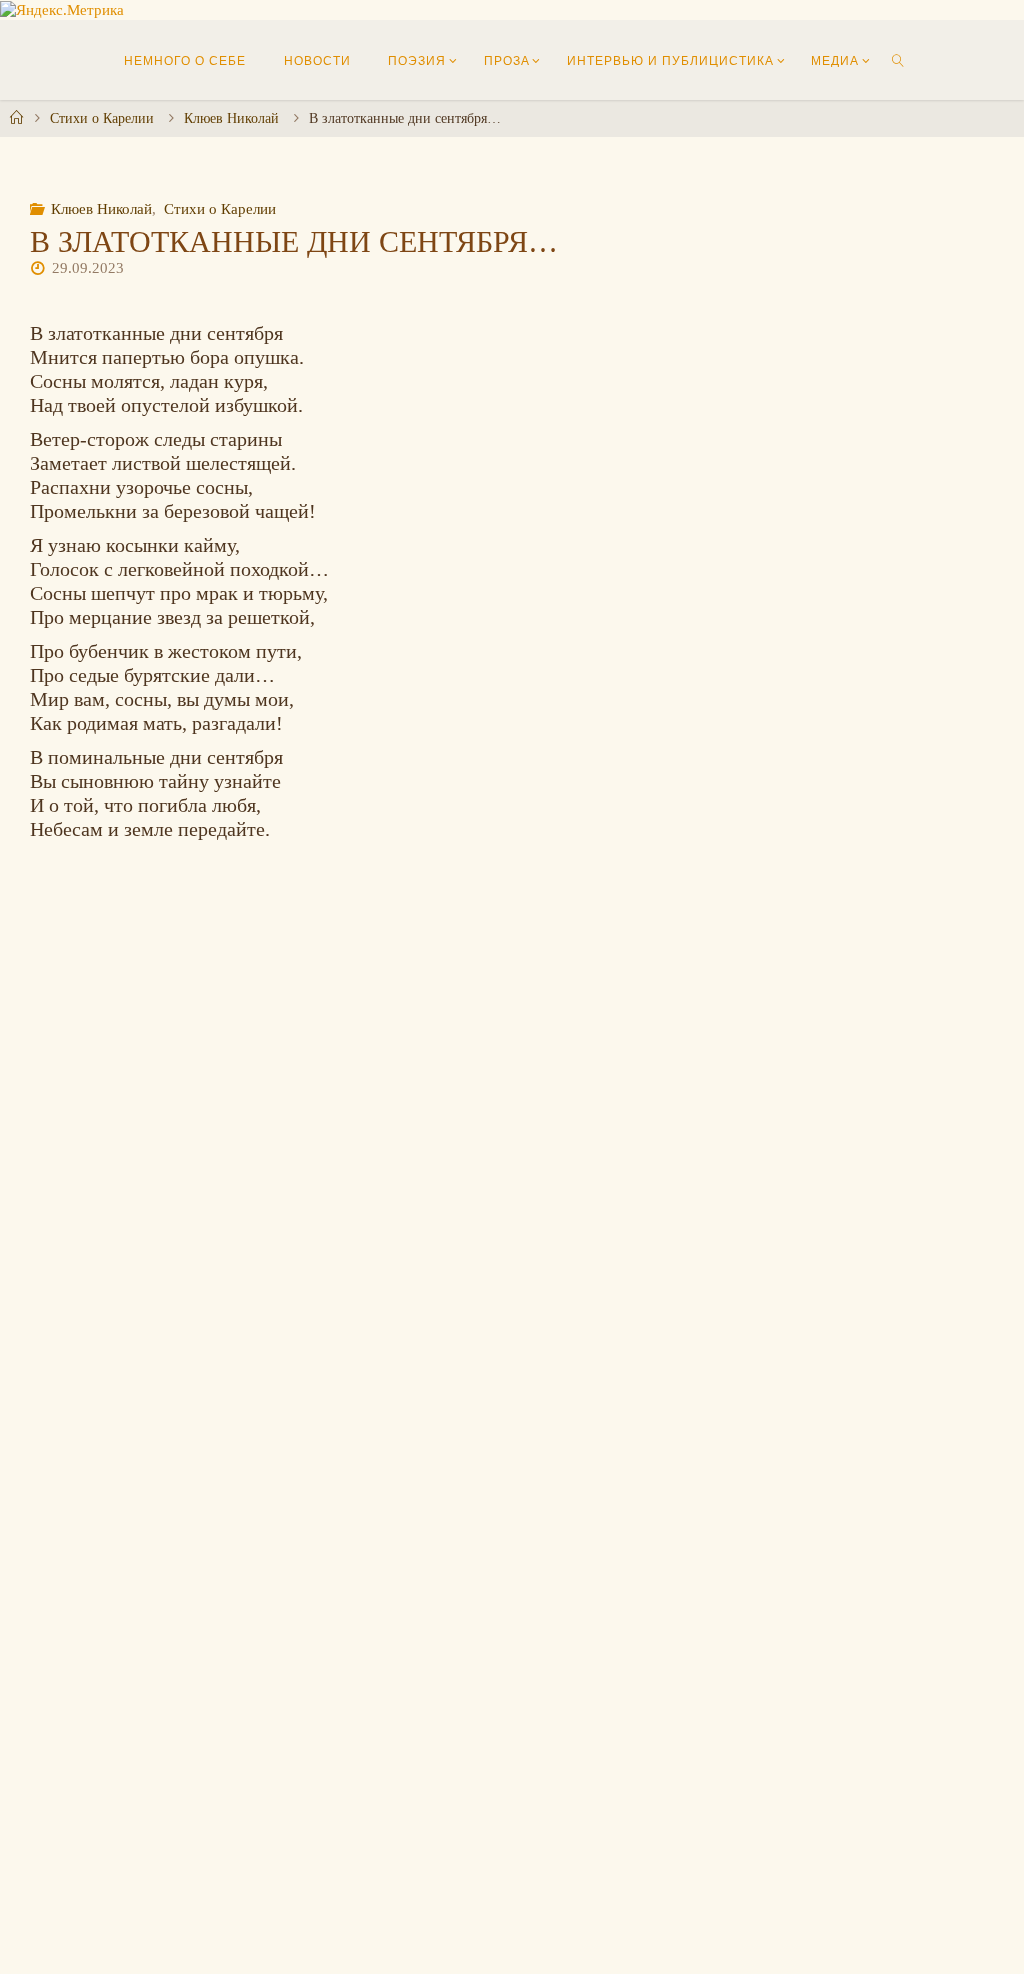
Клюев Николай (231, 118)
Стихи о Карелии (102, 118)
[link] (898, 60)
